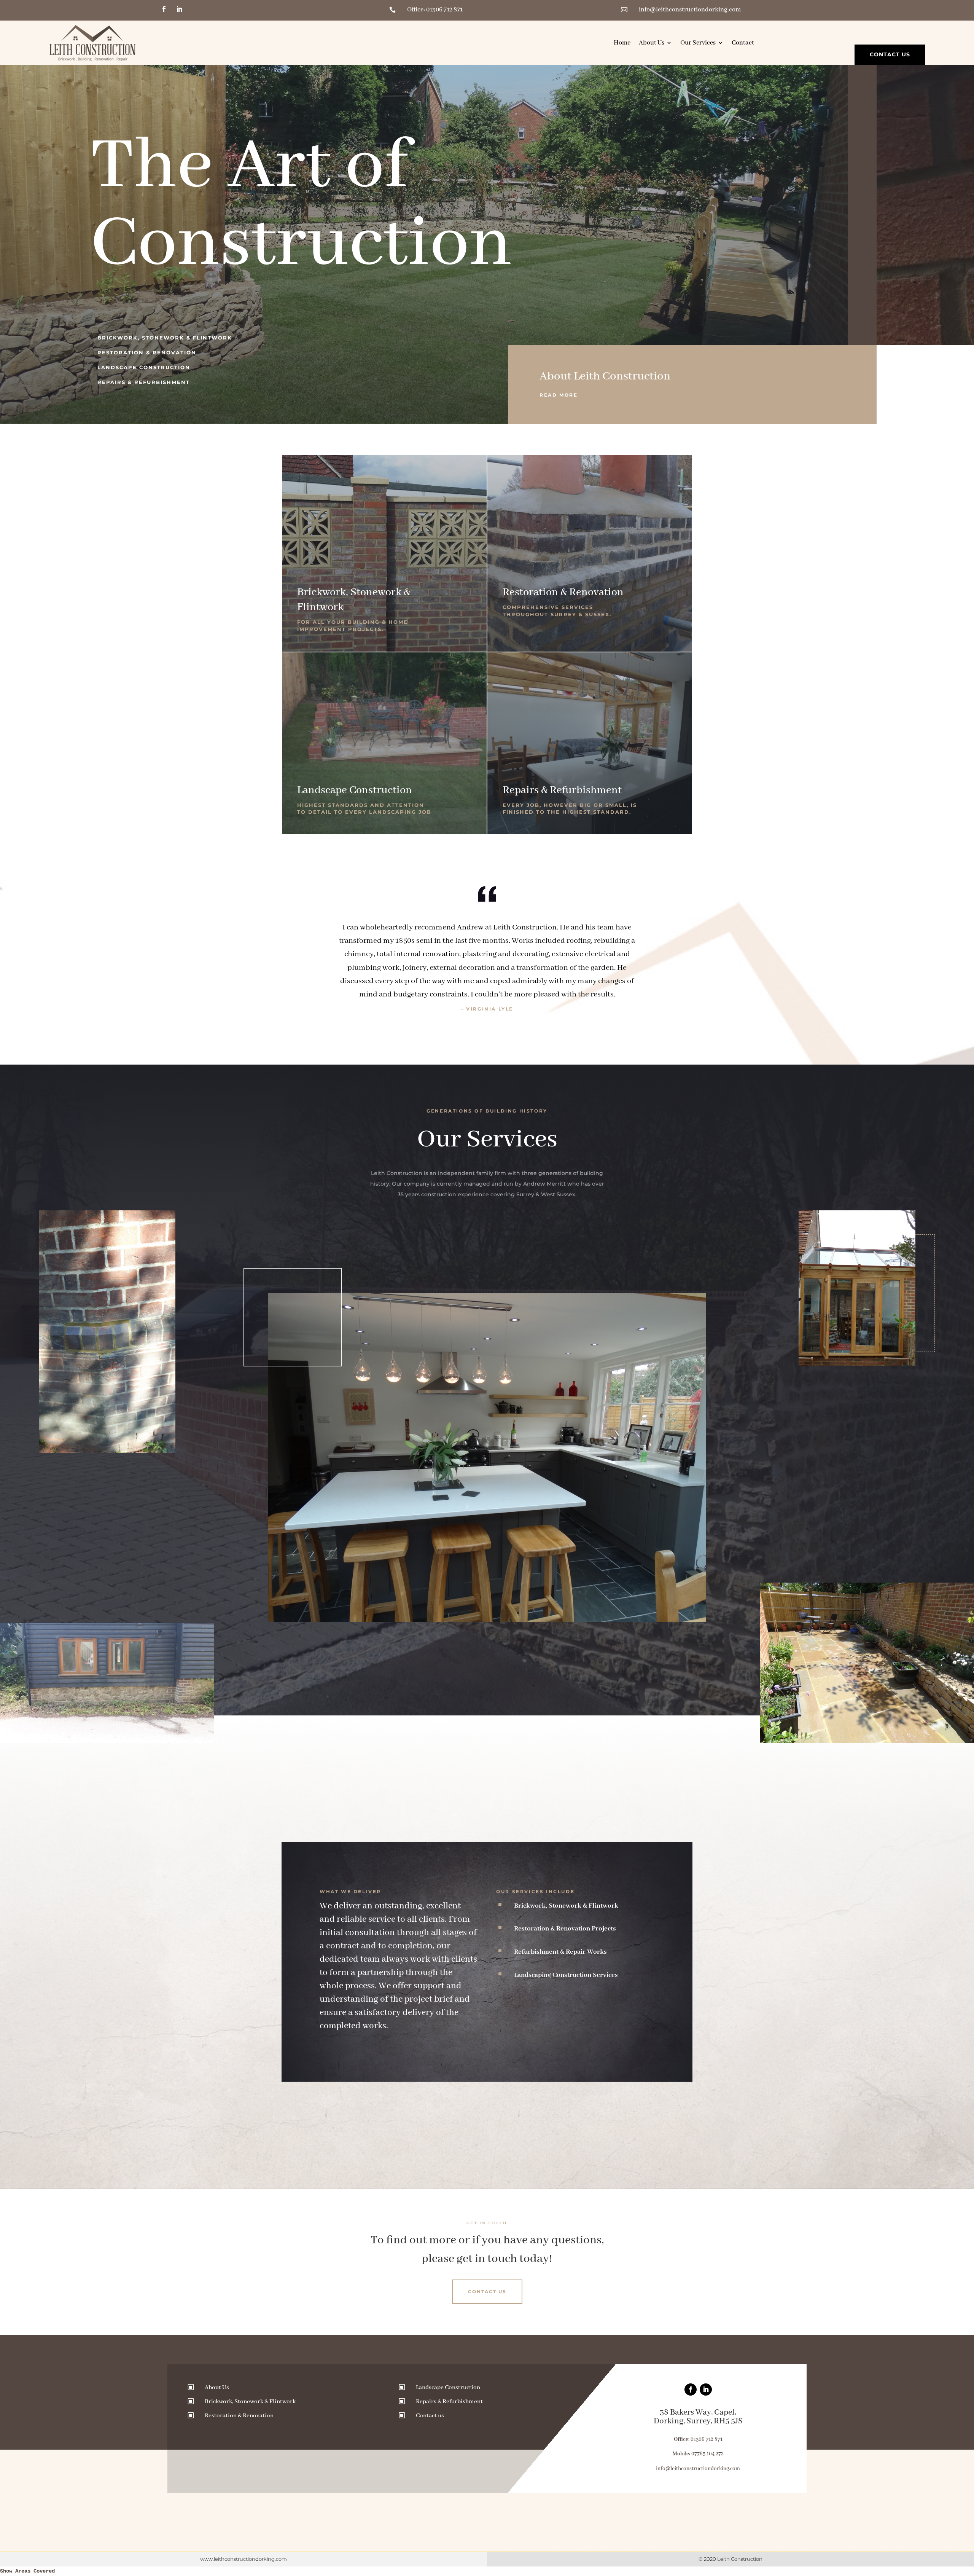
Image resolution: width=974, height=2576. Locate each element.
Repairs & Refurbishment (144, 382)
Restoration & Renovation (147, 352)
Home (622, 43)
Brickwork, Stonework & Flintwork (165, 338)
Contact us (430, 2416)
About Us (652, 43)
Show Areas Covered (27, 2571)
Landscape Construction (144, 367)
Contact (743, 43)
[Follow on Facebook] (164, 9)
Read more (559, 395)
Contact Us (890, 54)
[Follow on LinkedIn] (179, 9)
